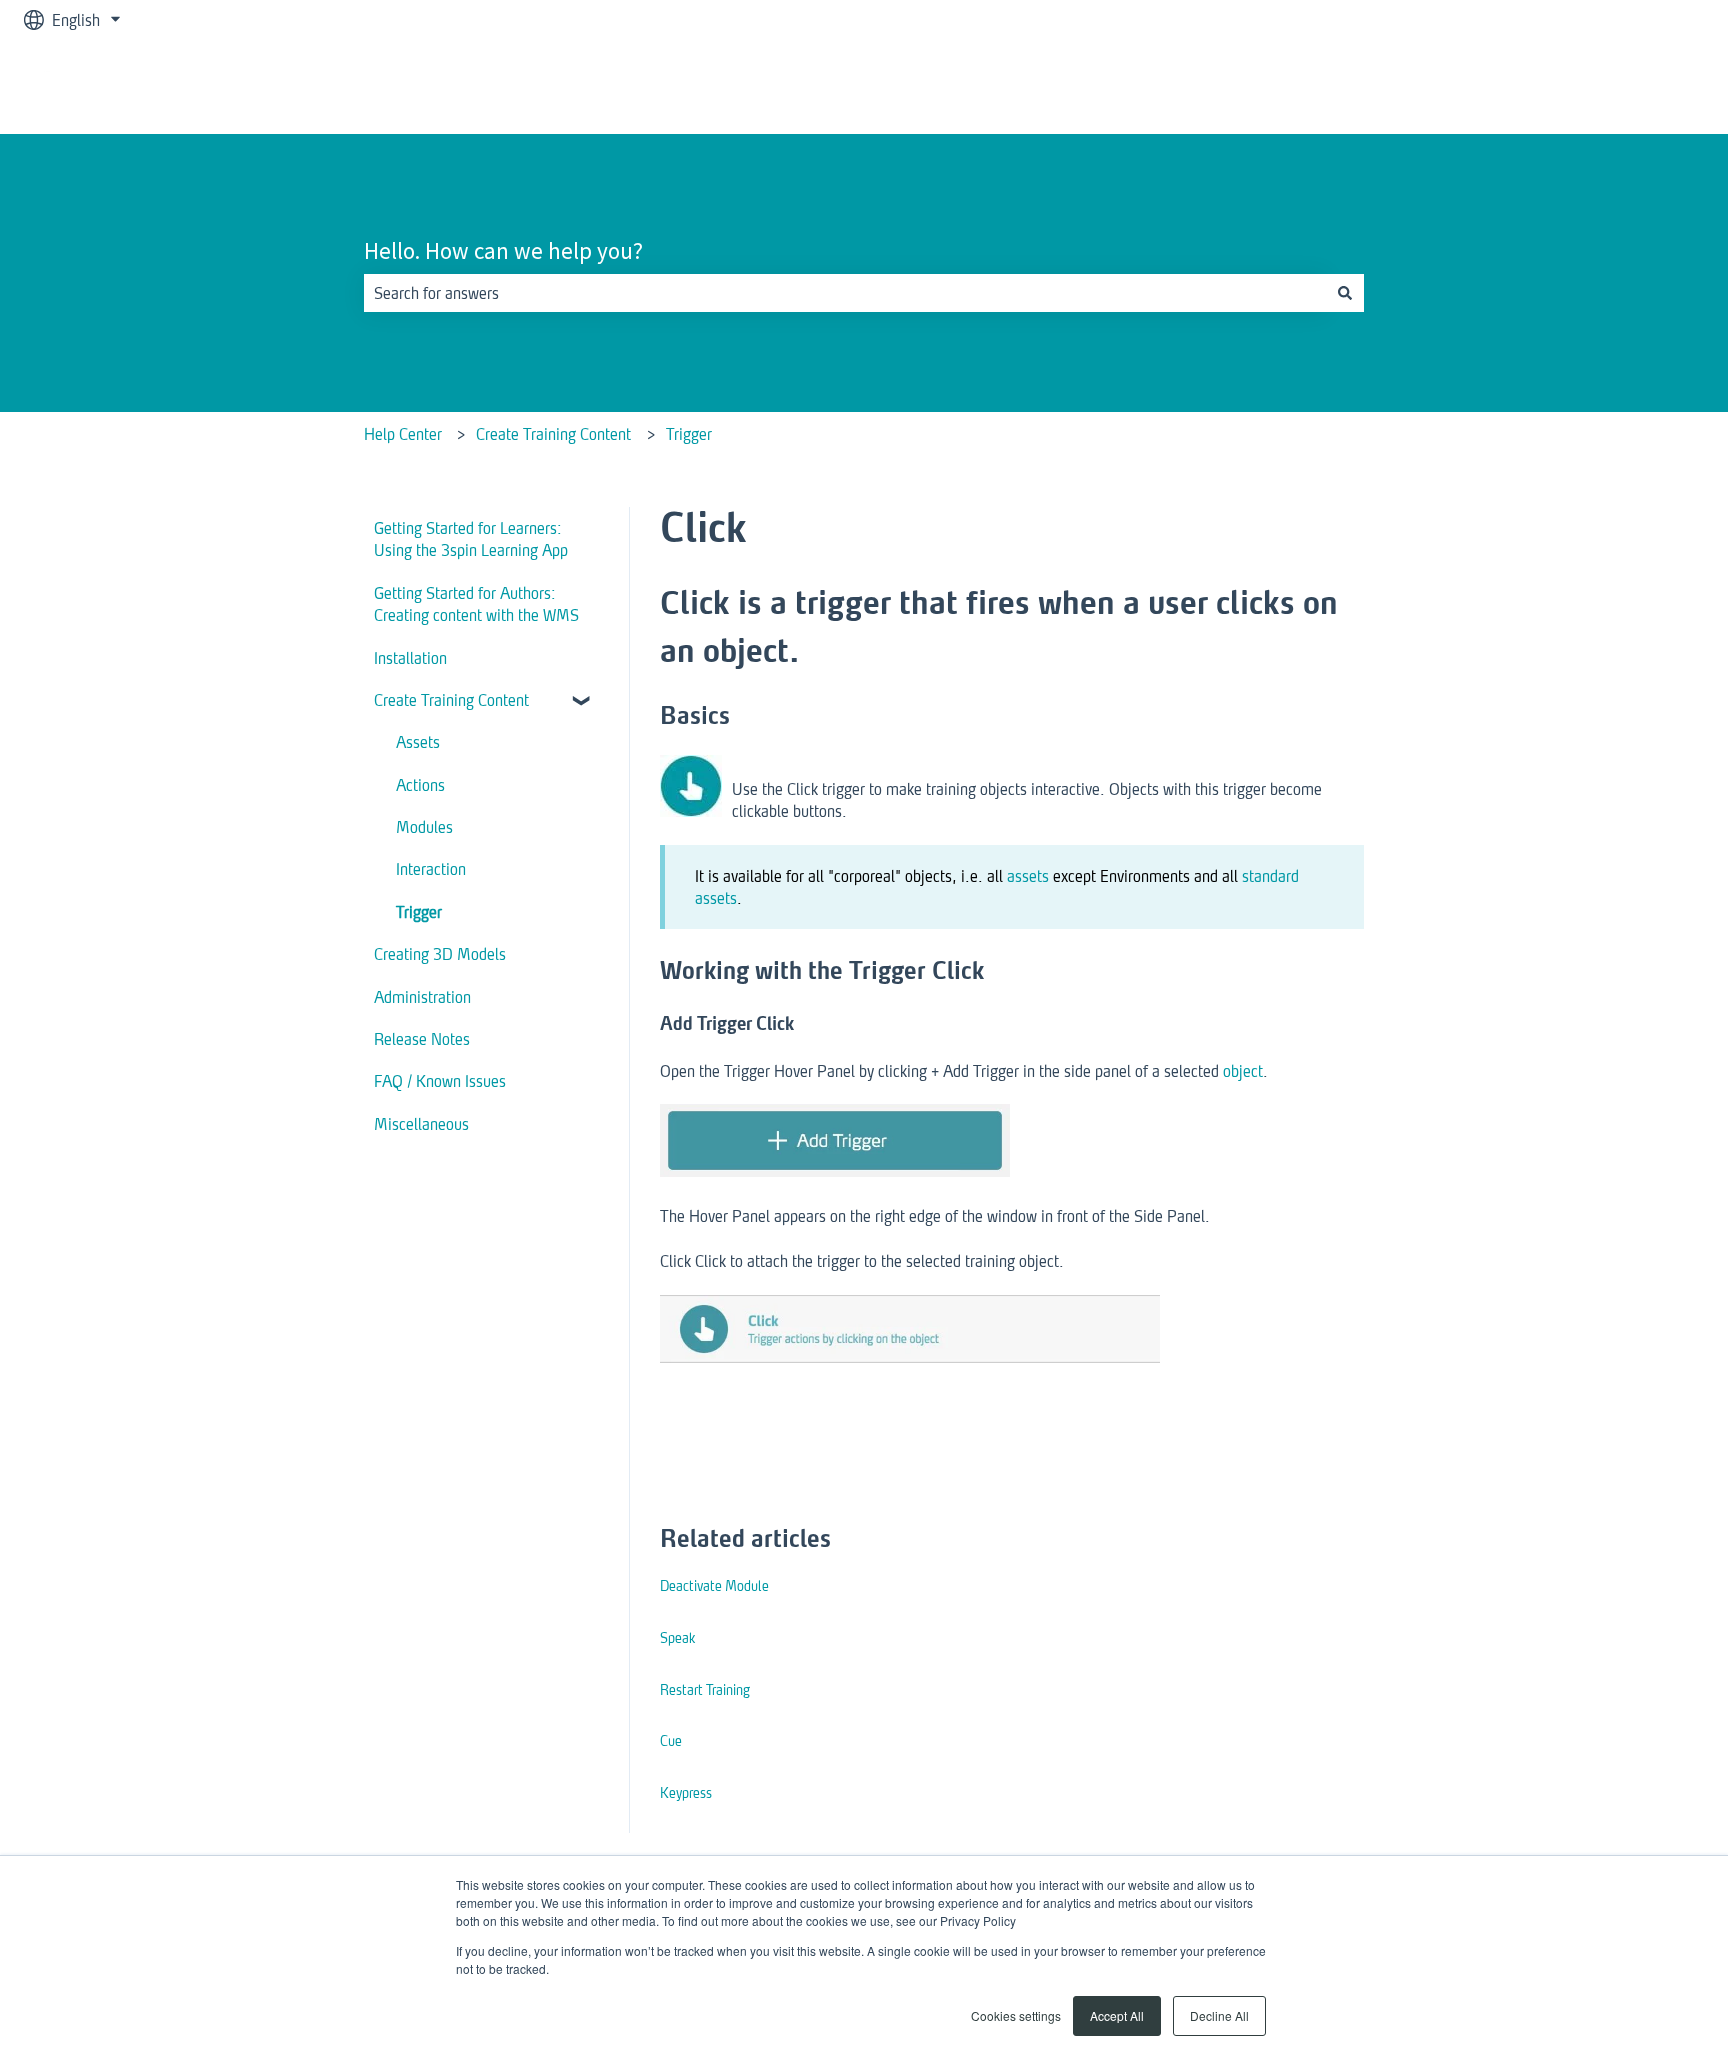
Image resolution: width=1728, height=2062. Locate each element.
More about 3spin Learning (1595, 86)
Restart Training (705, 1689)
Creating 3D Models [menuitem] (440, 953)
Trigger (689, 433)
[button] (583, 701)
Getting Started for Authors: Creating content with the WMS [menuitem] (476, 603)
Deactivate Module (714, 1585)
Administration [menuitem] (422, 996)
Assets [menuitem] (418, 741)
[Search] (1345, 293)
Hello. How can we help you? (503, 250)
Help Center (403, 433)
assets (1028, 875)
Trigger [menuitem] (419, 911)
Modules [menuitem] (424, 826)
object (1243, 1070)
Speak (677, 1637)
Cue (671, 1740)
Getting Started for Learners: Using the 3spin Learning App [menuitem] (471, 538)
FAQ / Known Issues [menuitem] (440, 1080)
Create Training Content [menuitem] (451, 699)
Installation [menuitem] (410, 657)
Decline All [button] (1219, 2015)
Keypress (686, 1792)
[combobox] (845, 293)
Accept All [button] (1117, 2015)
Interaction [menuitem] (431, 868)
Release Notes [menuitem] (422, 1038)
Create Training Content (553, 433)
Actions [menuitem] (420, 784)
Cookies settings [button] (1016, 2015)
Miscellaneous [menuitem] (421, 1123)
